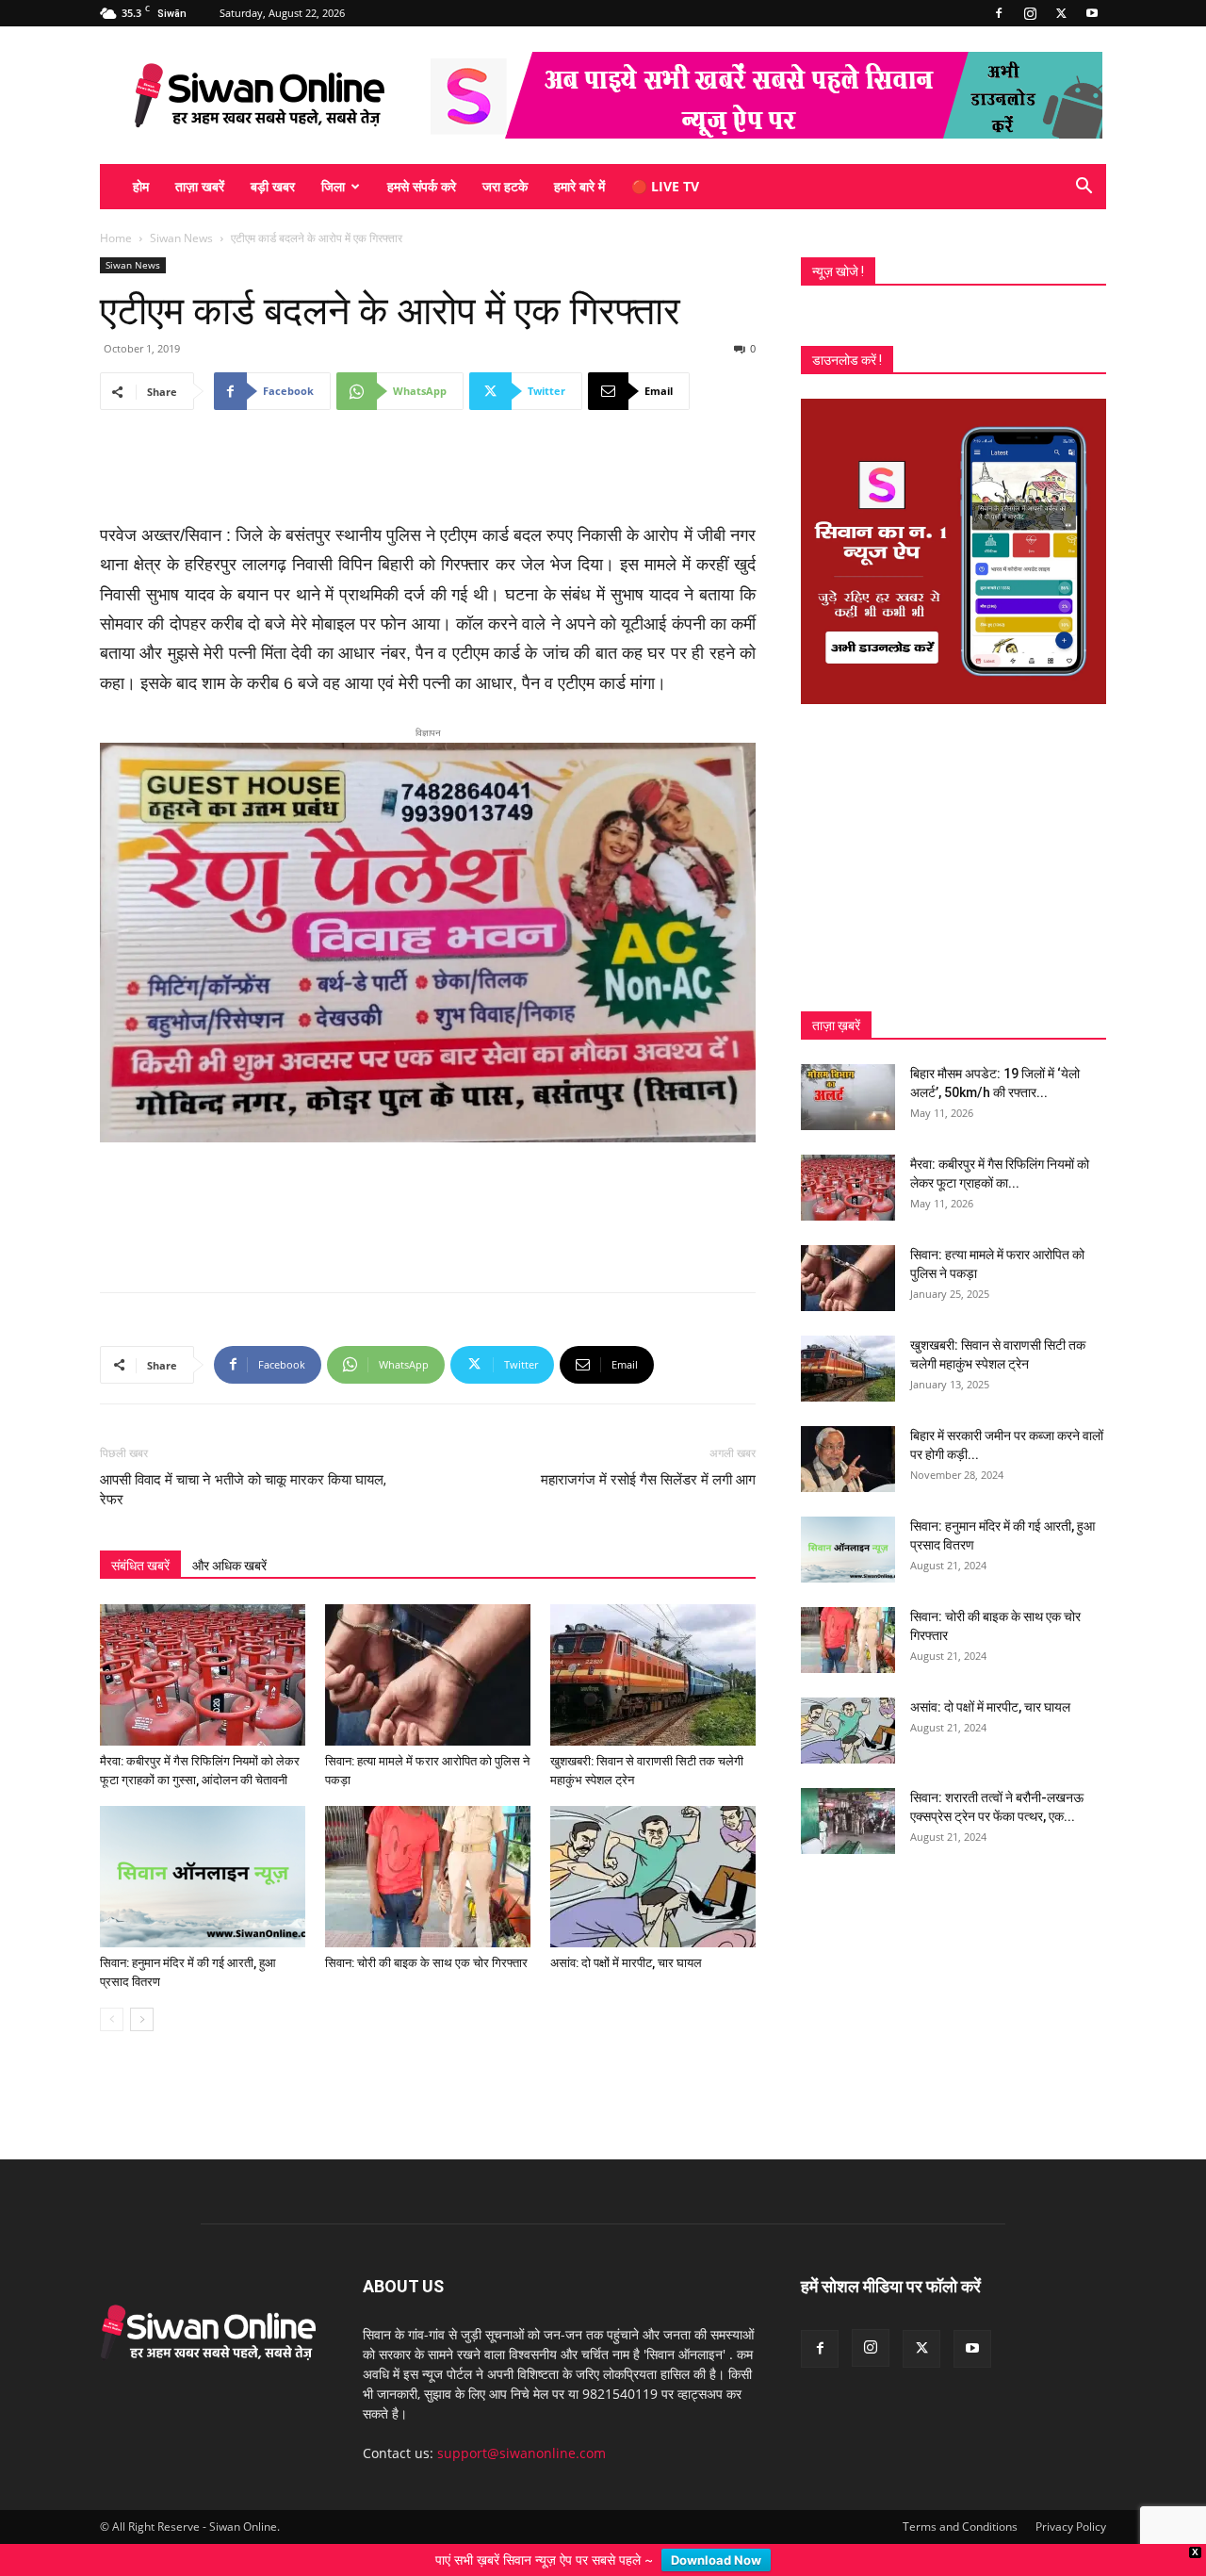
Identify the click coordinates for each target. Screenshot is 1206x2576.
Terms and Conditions (960, 2496)
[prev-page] (112, 1989)
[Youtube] (1092, 13)
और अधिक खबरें (229, 1535)
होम (141, 186)
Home (116, 238)
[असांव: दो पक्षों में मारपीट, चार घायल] (653, 1846)
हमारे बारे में (579, 186)
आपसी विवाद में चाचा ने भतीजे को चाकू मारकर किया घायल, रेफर (243, 1460)
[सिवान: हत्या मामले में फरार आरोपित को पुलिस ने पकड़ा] (428, 1645)
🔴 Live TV (665, 186)
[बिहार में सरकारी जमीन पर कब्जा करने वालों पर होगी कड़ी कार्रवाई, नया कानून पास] (848, 1459)
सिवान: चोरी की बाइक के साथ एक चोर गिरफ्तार (426, 1933)
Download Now (716, 2560)
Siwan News (181, 238)
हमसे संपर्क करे (422, 186)
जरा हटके (505, 186)
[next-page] (142, 1989)
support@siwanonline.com (522, 2423)
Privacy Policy (1071, 2496)
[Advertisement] (428, 473)
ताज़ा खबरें (200, 186)
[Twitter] (1061, 13)
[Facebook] (999, 13)
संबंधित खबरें (140, 1535)
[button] (1084, 188)
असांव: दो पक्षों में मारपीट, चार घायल (626, 1933)
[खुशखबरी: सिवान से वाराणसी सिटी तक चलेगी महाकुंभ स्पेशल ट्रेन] (653, 1645)
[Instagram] (1030, 13)
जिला (333, 186)
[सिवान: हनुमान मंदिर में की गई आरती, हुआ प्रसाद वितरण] (203, 1846)
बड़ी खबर (273, 186)
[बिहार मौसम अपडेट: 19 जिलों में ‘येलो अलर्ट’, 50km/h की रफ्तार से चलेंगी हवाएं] (848, 1097)
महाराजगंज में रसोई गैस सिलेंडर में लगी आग (648, 1450)
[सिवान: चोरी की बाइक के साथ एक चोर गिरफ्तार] (428, 1846)
